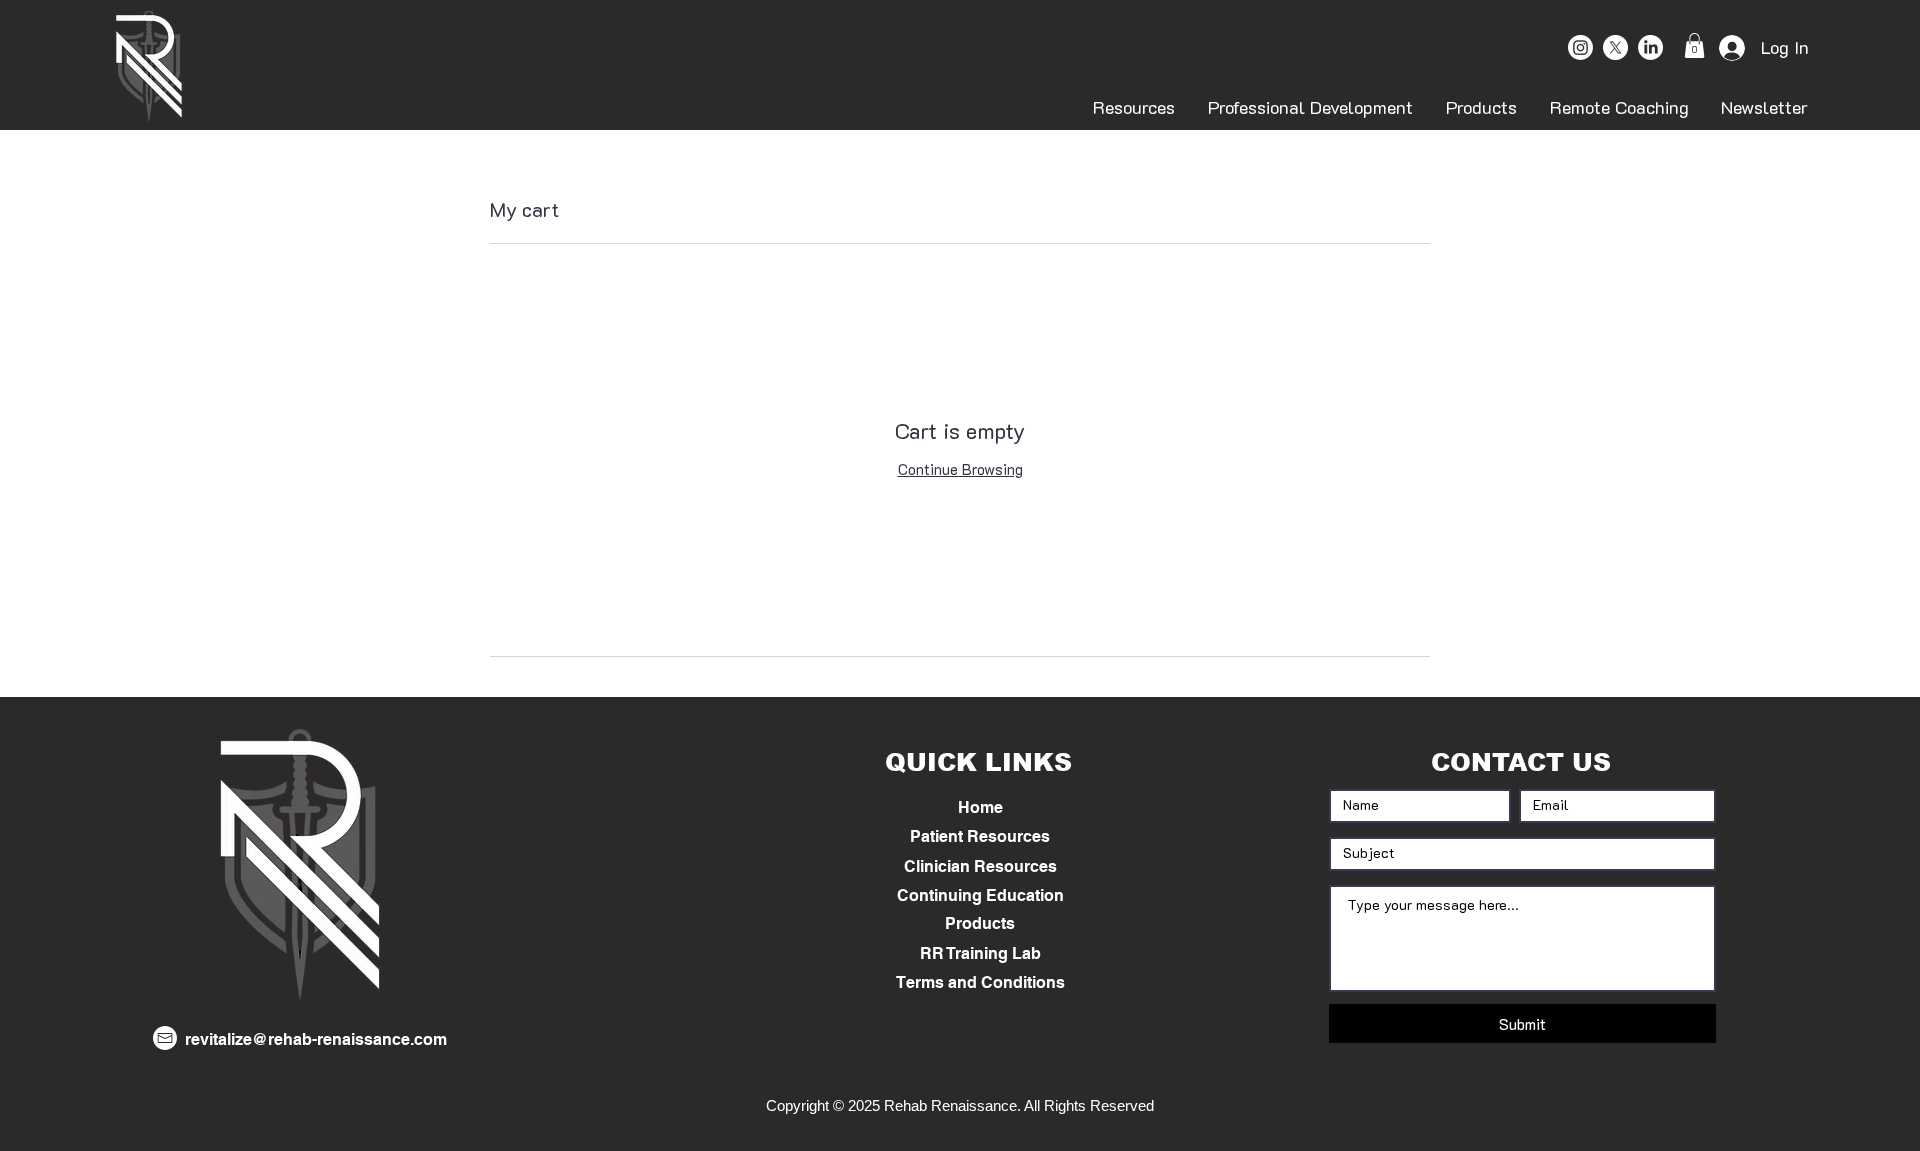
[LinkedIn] (1650, 47)
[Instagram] (1580, 47)
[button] (1694, 45)
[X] (1615, 47)
